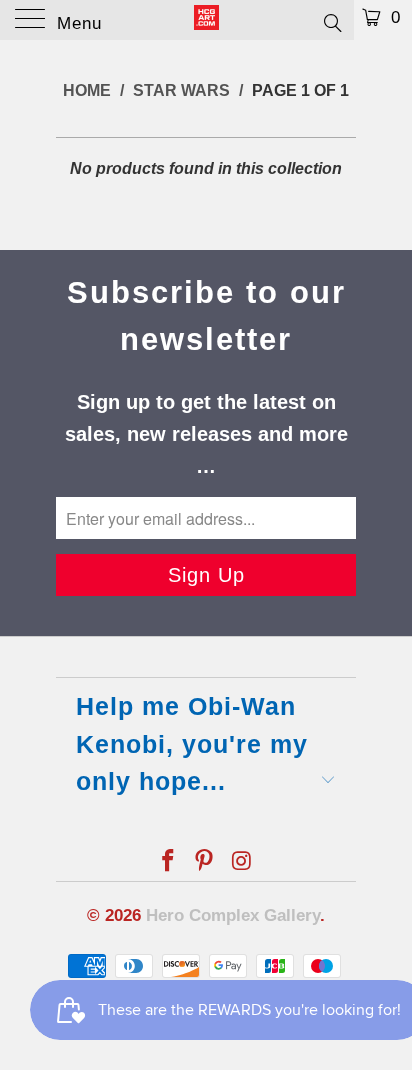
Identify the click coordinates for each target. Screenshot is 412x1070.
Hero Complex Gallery (233, 915)
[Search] (331, 22)
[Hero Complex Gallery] (206, 20)
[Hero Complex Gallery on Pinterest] (205, 862)
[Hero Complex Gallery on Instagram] (242, 862)
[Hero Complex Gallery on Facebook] (168, 862)
